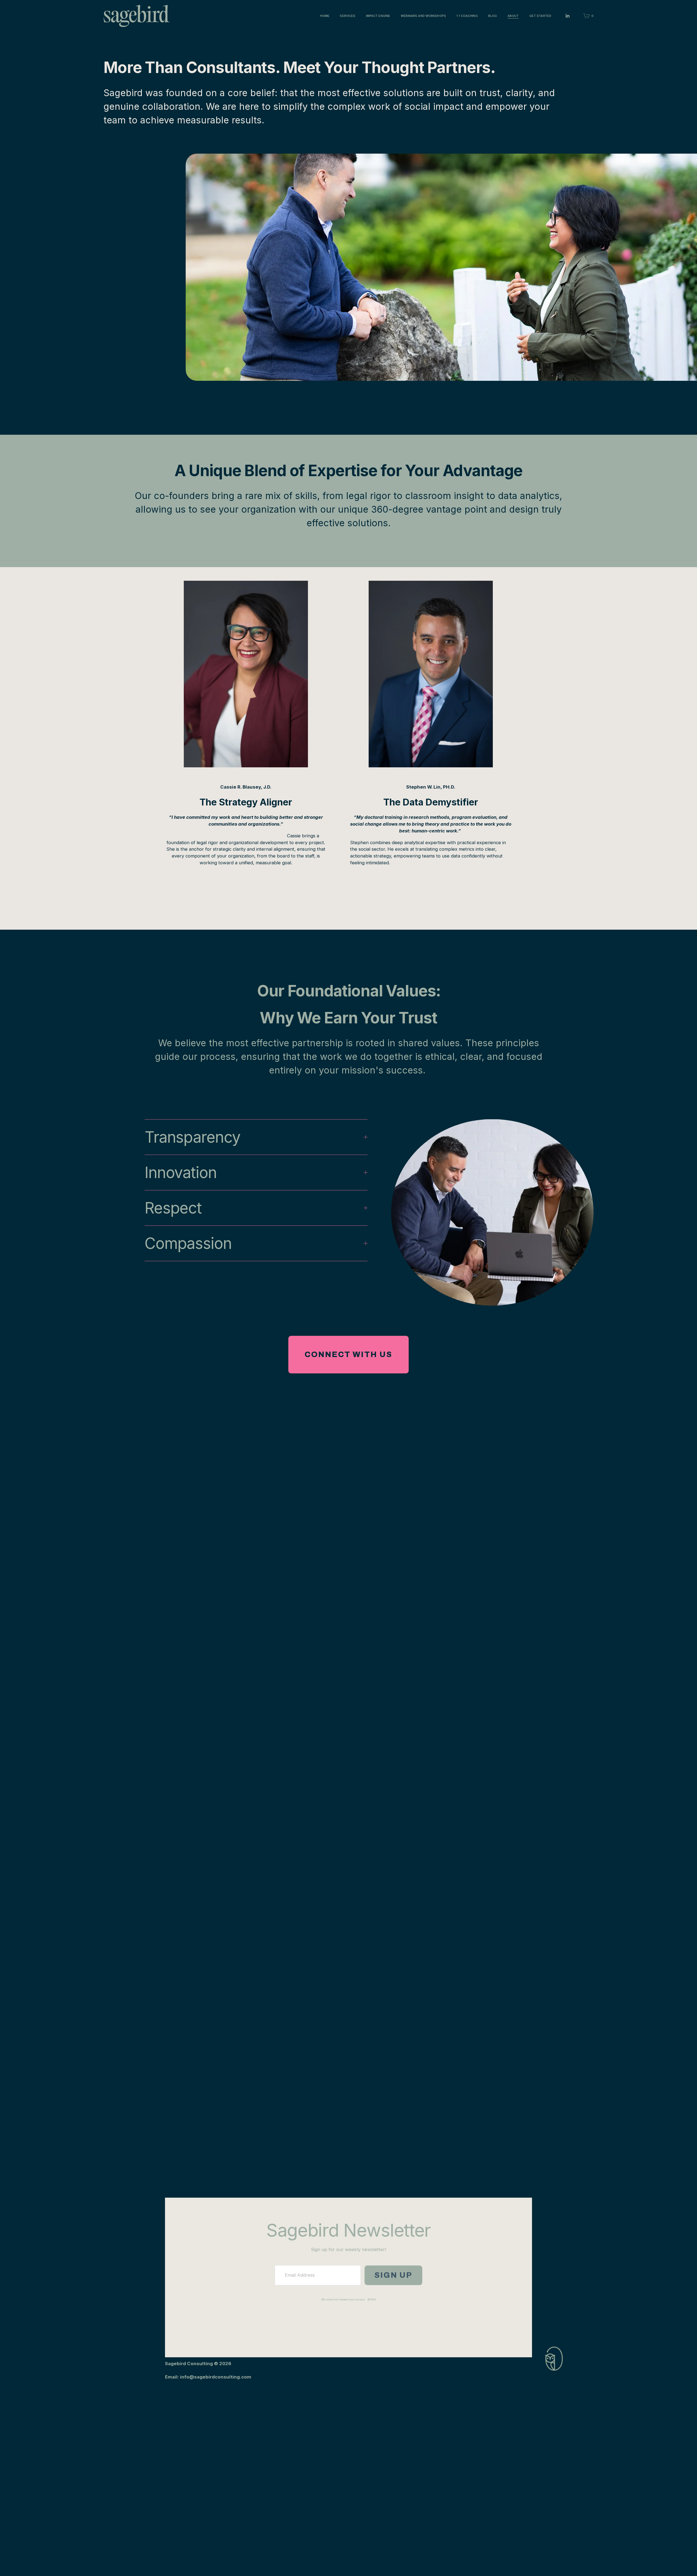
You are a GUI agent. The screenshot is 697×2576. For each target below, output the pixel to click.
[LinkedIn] (567, 16)
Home (325, 16)
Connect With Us (348, 1354)
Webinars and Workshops (423, 16)
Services (348, 16)
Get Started (540, 16)
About (513, 16)
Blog (493, 16)
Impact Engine (378, 16)
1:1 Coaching (467, 16)
